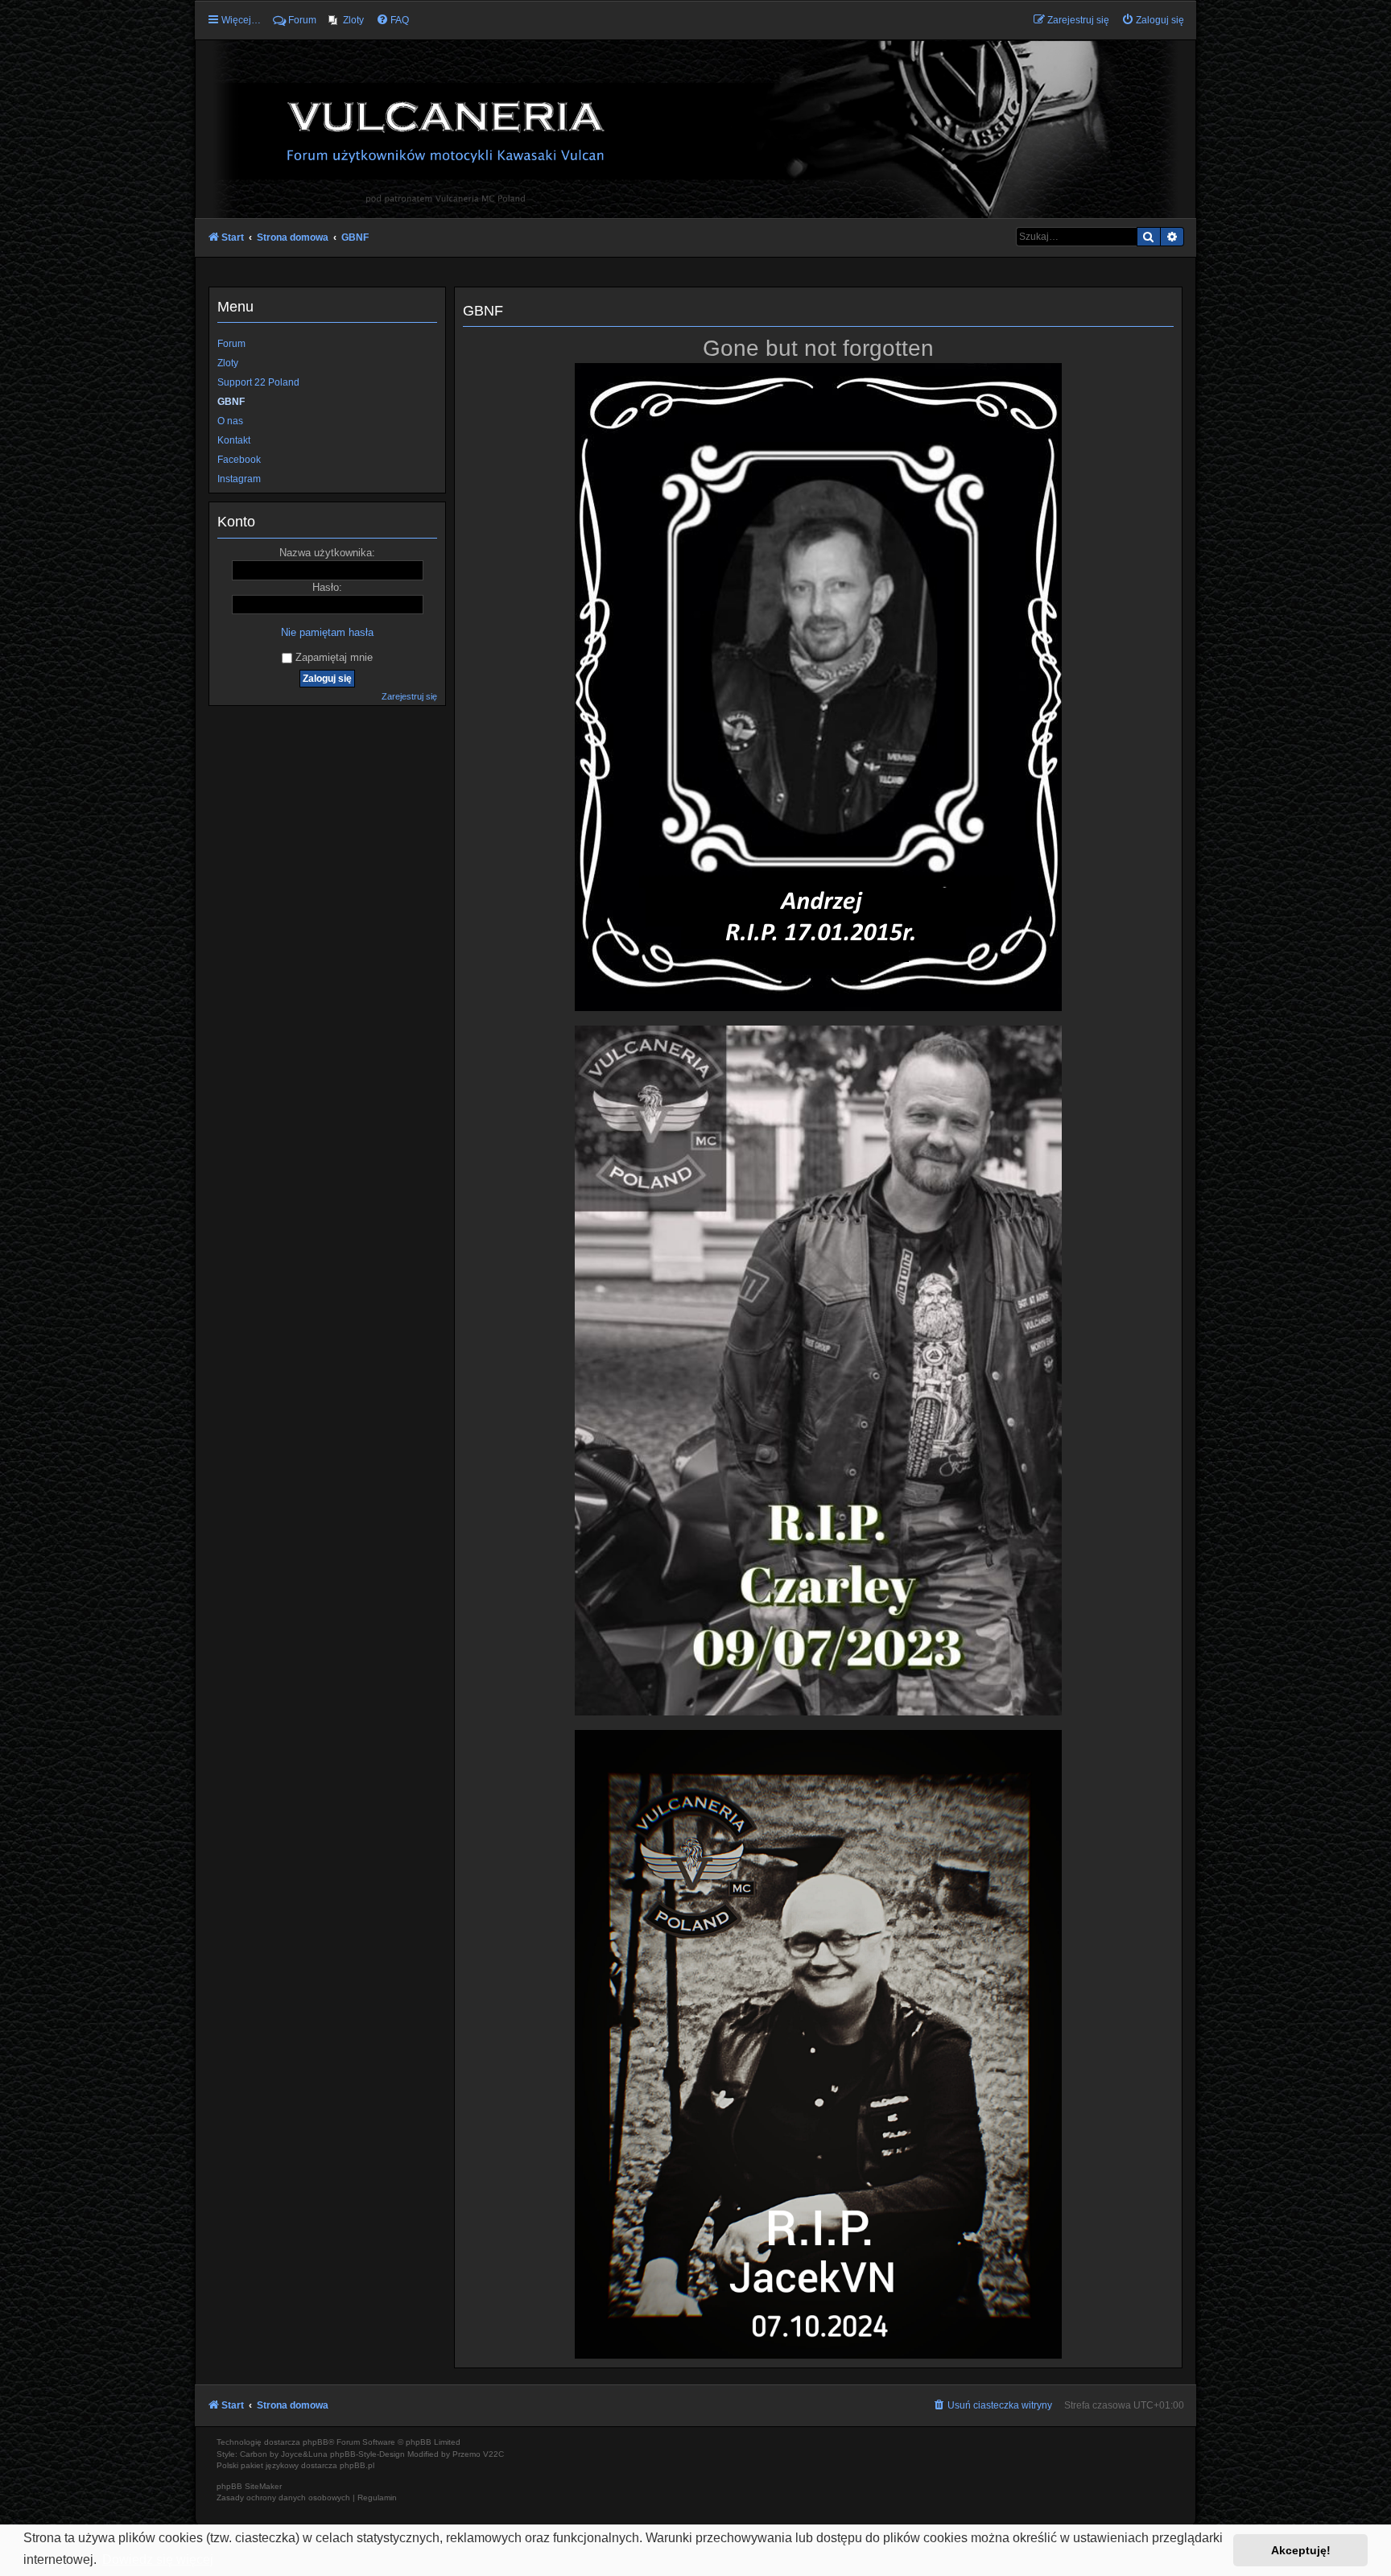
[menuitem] (346, 20)
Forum (231, 344)
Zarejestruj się (409, 696)
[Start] (695, 128)
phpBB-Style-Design (367, 2454)
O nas (230, 421)
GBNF (231, 402)
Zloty (228, 363)
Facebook (239, 460)
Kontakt (234, 440)
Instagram (239, 479)
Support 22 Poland (258, 382)
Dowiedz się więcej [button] (158, 2559)
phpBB (316, 2442)
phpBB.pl (357, 2465)
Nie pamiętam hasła (327, 632)
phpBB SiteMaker (249, 2486)
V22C (493, 2454)
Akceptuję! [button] (1301, 2550)
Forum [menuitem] (302, 20)
